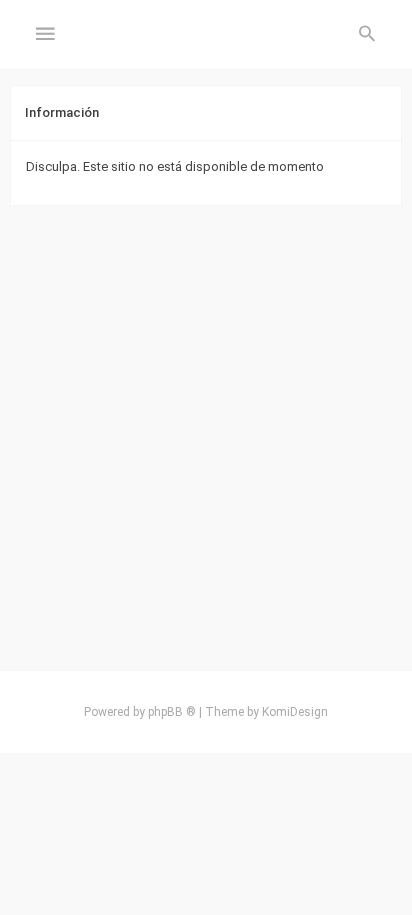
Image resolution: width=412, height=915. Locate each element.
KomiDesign (295, 712)
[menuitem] (367, 35)
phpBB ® (172, 712)
